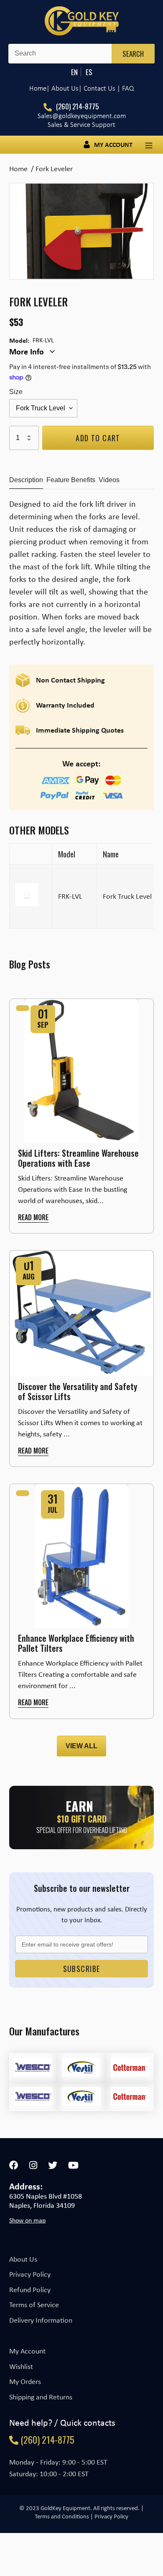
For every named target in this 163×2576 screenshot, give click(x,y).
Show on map (27, 2220)
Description (26, 480)
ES (89, 72)
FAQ (128, 88)
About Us (23, 2259)
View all (81, 1746)
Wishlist (21, 2366)
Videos (109, 480)
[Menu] (149, 145)
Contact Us (99, 88)
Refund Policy (30, 2290)
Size (16, 392)
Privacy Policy (30, 2274)
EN (74, 72)
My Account (27, 2351)
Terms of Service (34, 2305)
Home (38, 88)
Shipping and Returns (41, 2397)
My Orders (25, 2381)
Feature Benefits (71, 480)
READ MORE (33, 1217)
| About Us (62, 88)
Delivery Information (41, 2320)
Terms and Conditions (62, 2516)
